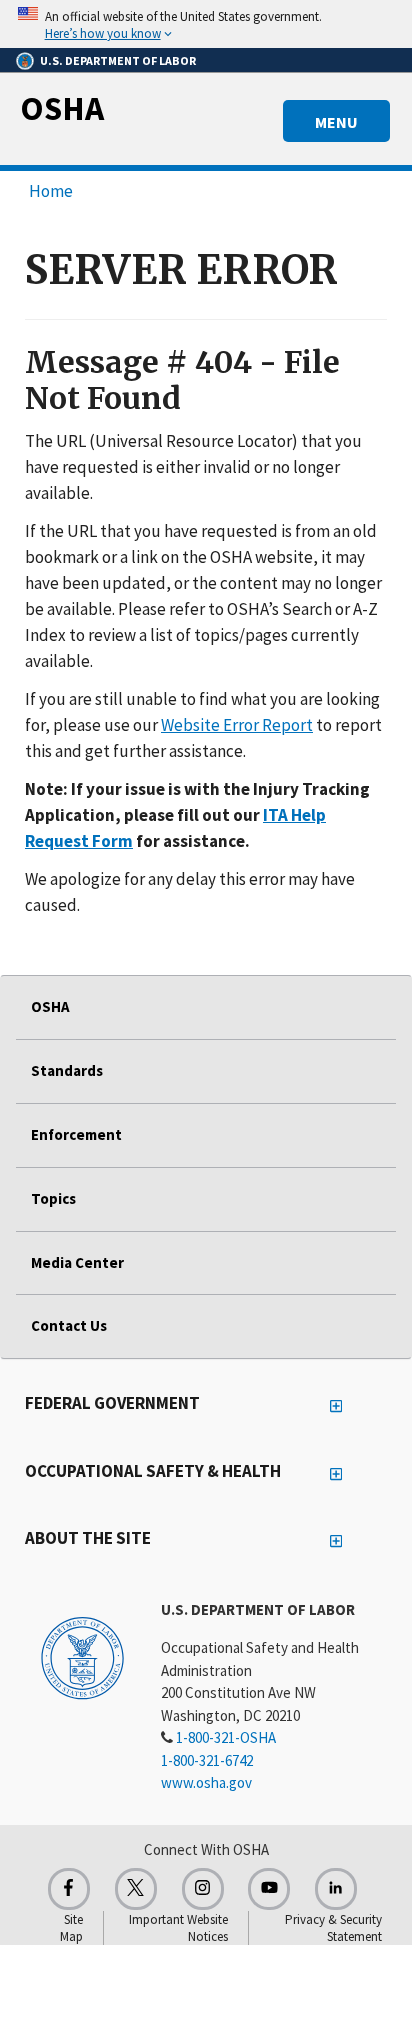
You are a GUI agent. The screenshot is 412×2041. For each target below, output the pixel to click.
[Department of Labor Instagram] (203, 1889)
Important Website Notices (178, 1928)
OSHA (62, 108)
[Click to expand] (206, 24)
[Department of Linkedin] (336, 1889)
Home (51, 191)
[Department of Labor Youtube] (269, 1889)
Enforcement (76, 1134)
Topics (53, 1198)
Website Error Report (237, 725)
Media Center (77, 1262)
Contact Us (69, 1325)
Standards (67, 1070)
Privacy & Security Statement (333, 1928)
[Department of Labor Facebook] (69, 1889)
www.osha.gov (206, 1782)
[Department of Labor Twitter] (136, 1889)
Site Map (71, 1928)
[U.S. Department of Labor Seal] (82, 1657)
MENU (336, 122)
